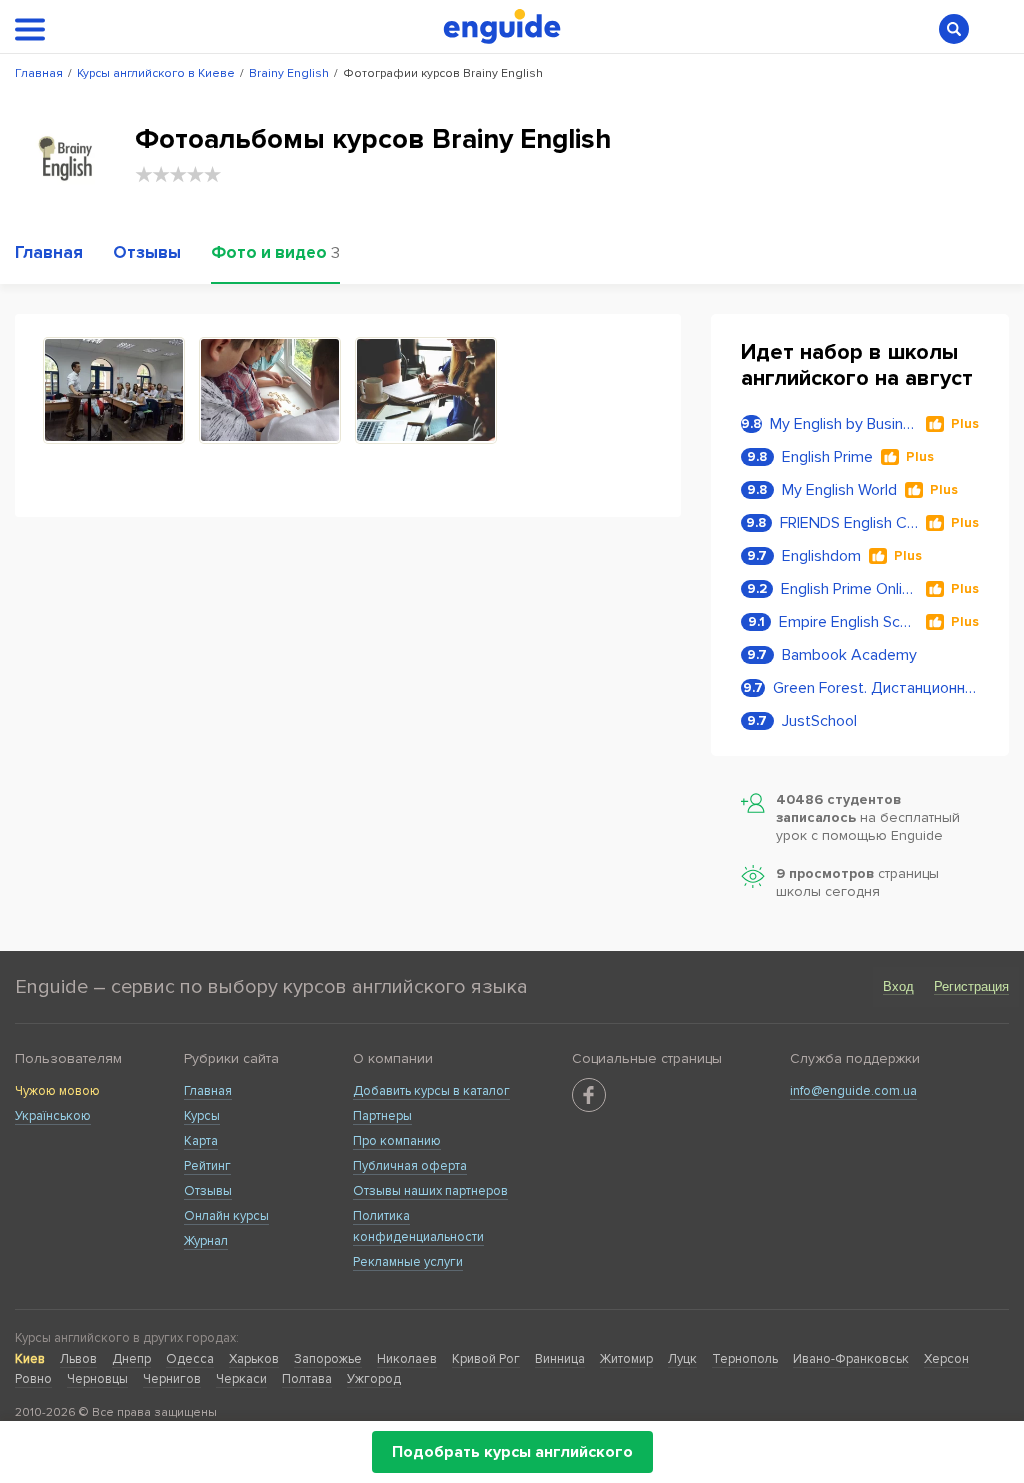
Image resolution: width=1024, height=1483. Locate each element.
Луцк (682, 1359)
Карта (201, 1141)
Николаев (407, 1359)
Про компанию (397, 1141)
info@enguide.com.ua (853, 1091)
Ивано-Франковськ (851, 1359)
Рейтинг (207, 1166)
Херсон (946, 1359)
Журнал (206, 1241)
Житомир (626, 1359)
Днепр (131, 1359)
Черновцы (97, 1379)
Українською (53, 1116)
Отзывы (208, 1191)
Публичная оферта (410, 1166)
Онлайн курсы (226, 1216)
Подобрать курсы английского (512, 1452)
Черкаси (241, 1379)
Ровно (33, 1379)
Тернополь (745, 1359)
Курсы (202, 1116)
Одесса (190, 1359)
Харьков (254, 1359)
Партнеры (382, 1116)
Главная (208, 1091)
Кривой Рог (486, 1359)
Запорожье (328, 1359)
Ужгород (374, 1379)
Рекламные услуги (408, 1262)
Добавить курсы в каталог (431, 1091)
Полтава (307, 1379)
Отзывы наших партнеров (430, 1191)
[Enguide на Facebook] (589, 1095)
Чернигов (172, 1379)
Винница (560, 1359)
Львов (78, 1359)
